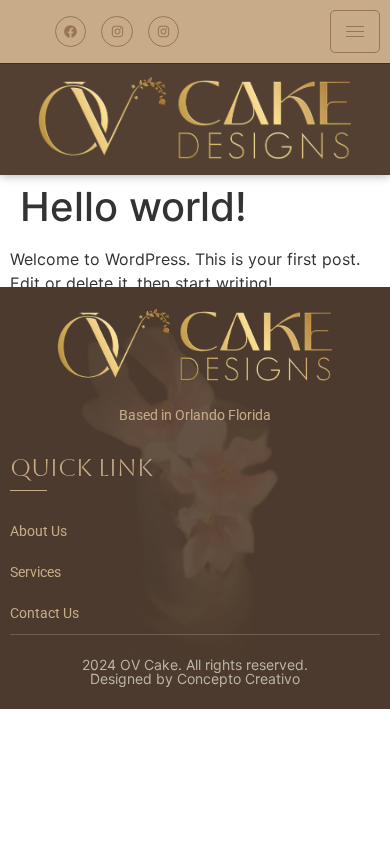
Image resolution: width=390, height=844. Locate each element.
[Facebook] (70, 31)
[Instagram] (116, 31)
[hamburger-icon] (355, 31)
